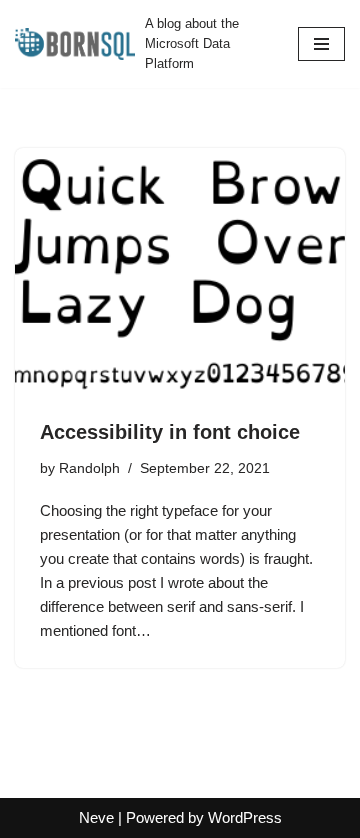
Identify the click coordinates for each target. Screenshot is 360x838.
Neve (96, 817)
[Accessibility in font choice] (180, 272)
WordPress (245, 817)
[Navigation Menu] (321, 44)
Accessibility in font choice (170, 432)
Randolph (89, 468)
